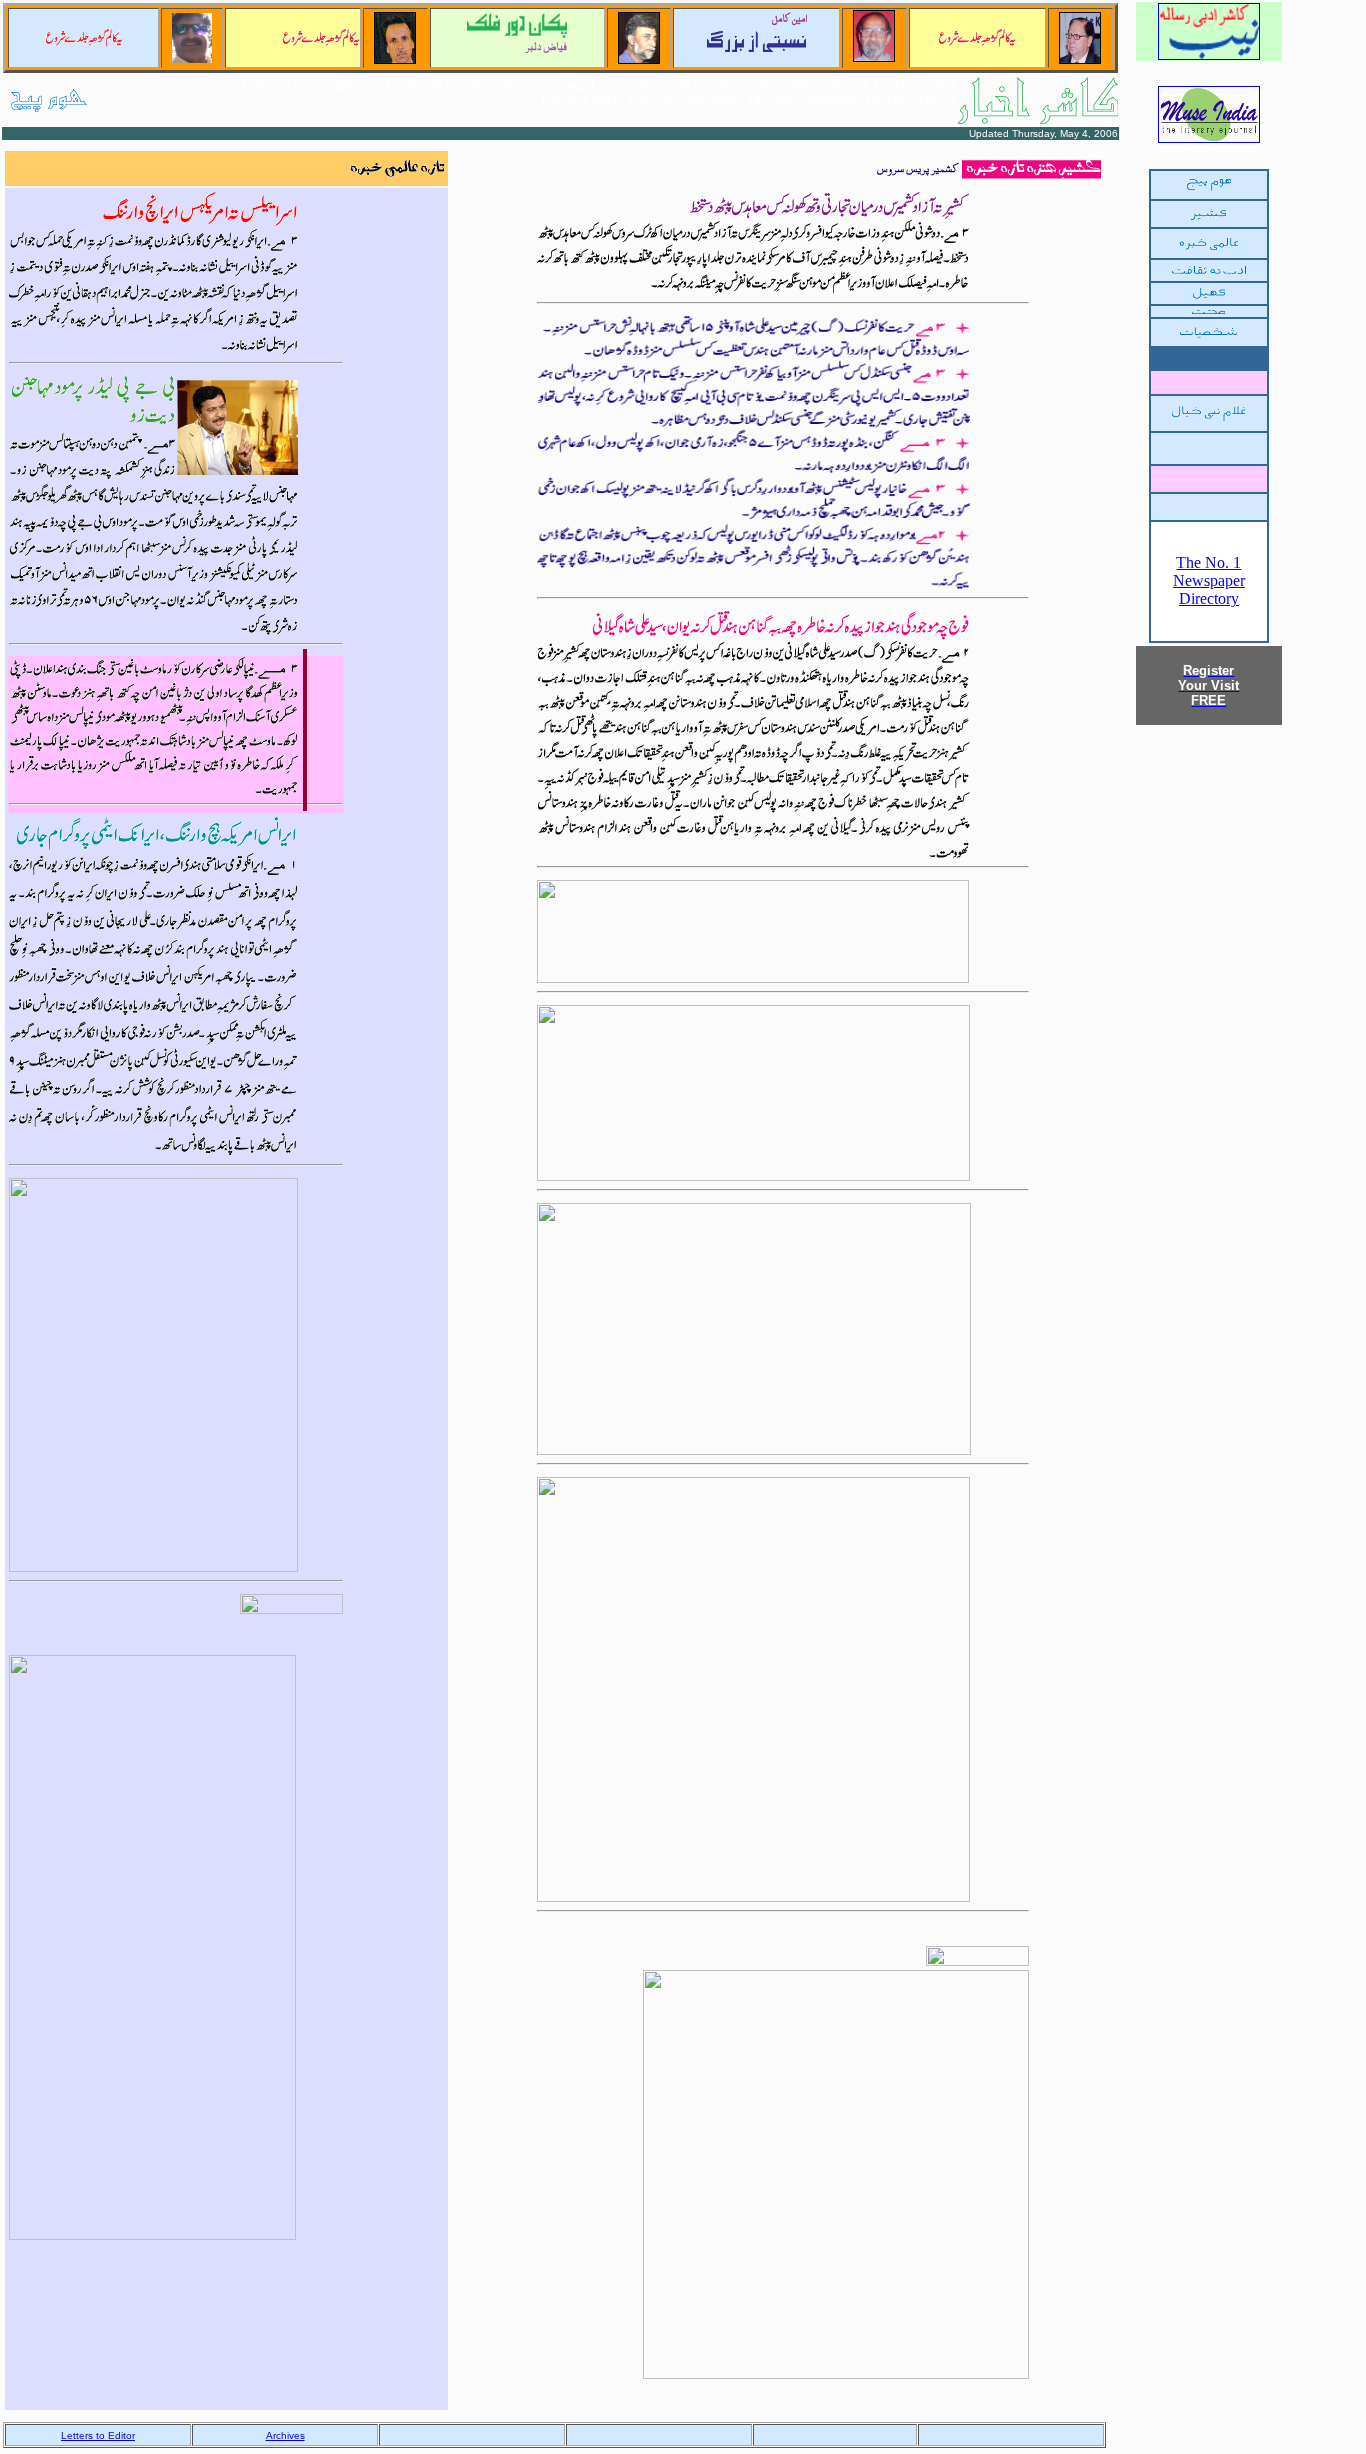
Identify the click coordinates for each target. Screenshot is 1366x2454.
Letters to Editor (98, 2435)
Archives (285, 2435)
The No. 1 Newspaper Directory (1209, 580)
